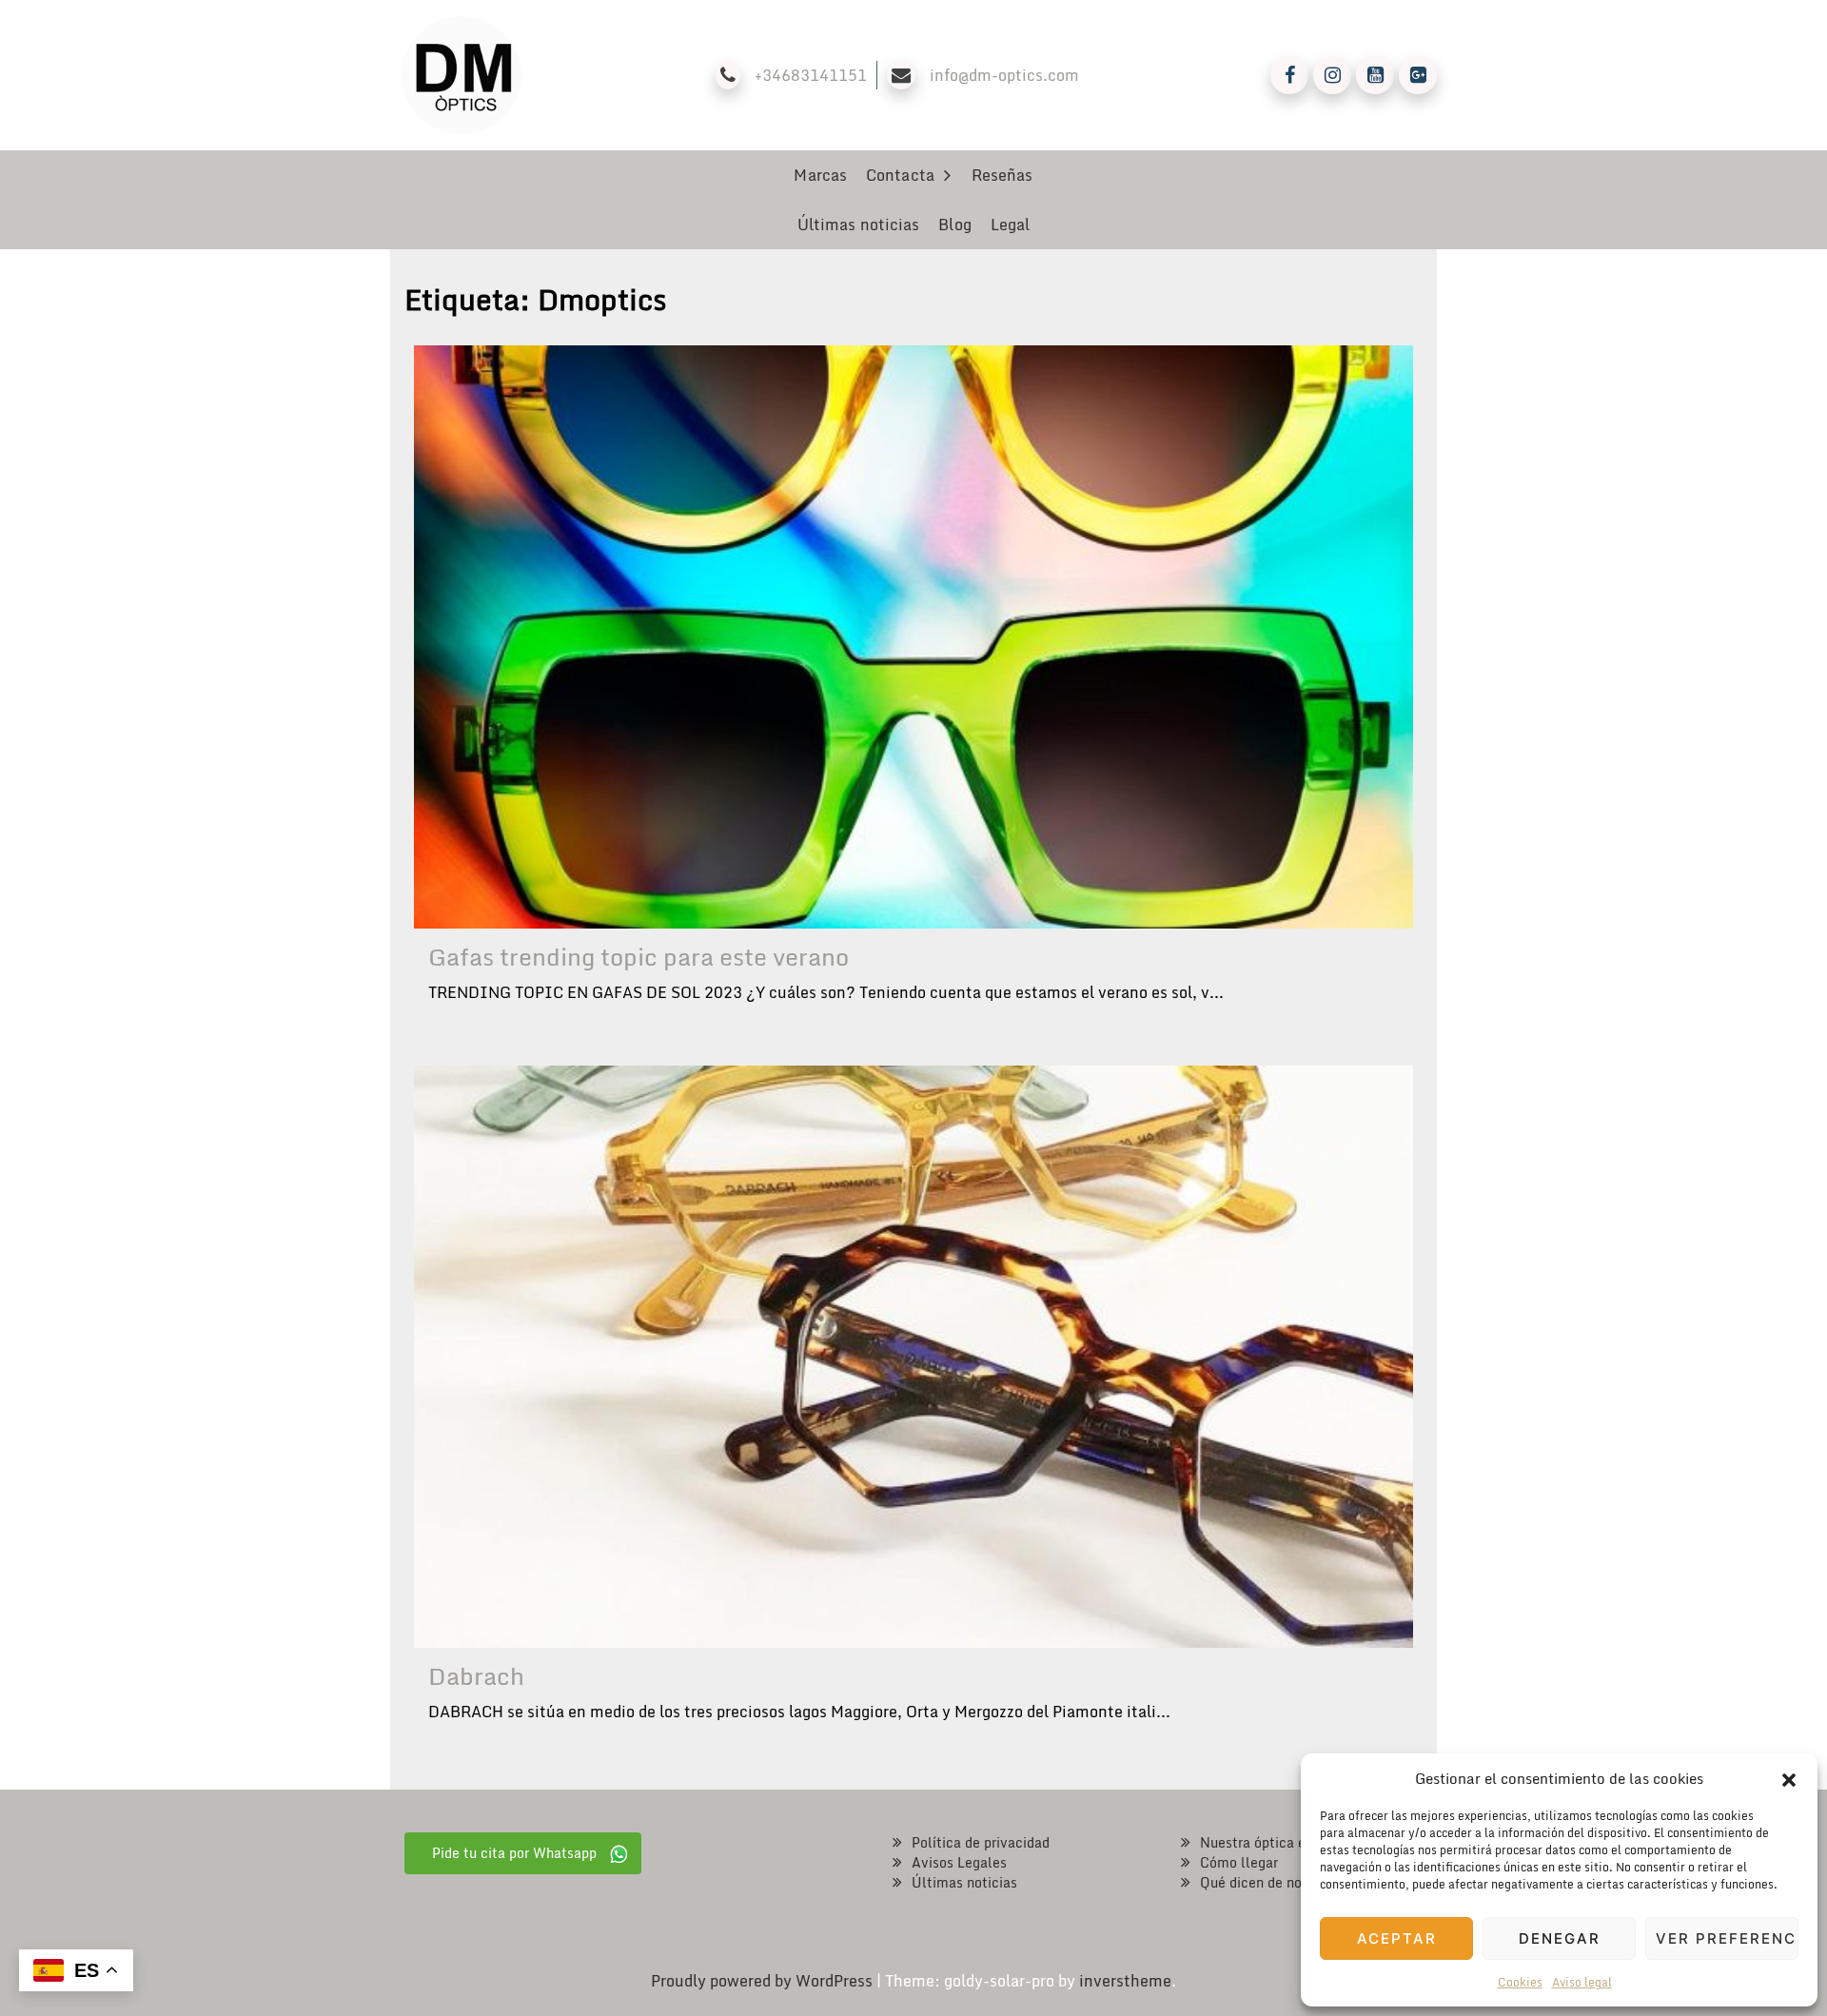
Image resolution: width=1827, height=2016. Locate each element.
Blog (954, 225)
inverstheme (1125, 1981)
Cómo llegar (1239, 1862)
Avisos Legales (959, 1862)
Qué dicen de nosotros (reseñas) (1301, 1882)
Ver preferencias (1727, 1938)
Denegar (1560, 1938)
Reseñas (1002, 175)
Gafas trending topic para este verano (638, 957)
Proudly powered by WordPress (764, 1981)
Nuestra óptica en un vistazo (1291, 1842)
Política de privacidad (981, 1842)
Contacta (900, 175)
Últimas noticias (859, 225)
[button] (1789, 1778)
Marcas (820, 175)
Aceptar (1397, 1938)
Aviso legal (1582, 1982)
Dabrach (476, 1676)
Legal (1011, 225)
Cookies (1520, 1982)
